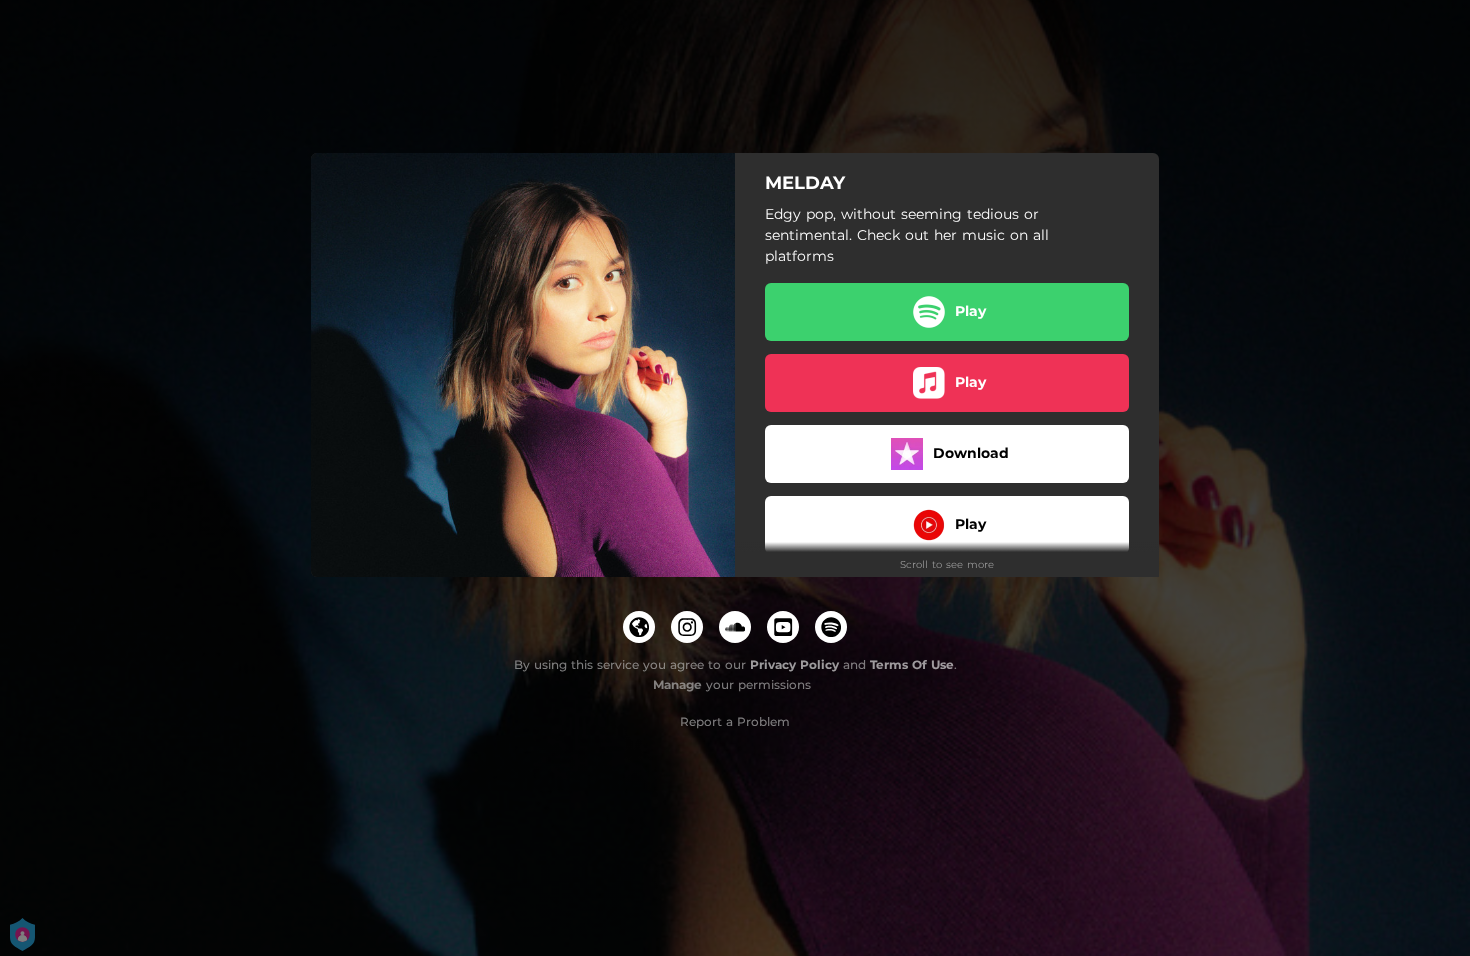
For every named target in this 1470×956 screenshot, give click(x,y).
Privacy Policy (794, 664)
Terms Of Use (912, 664)
